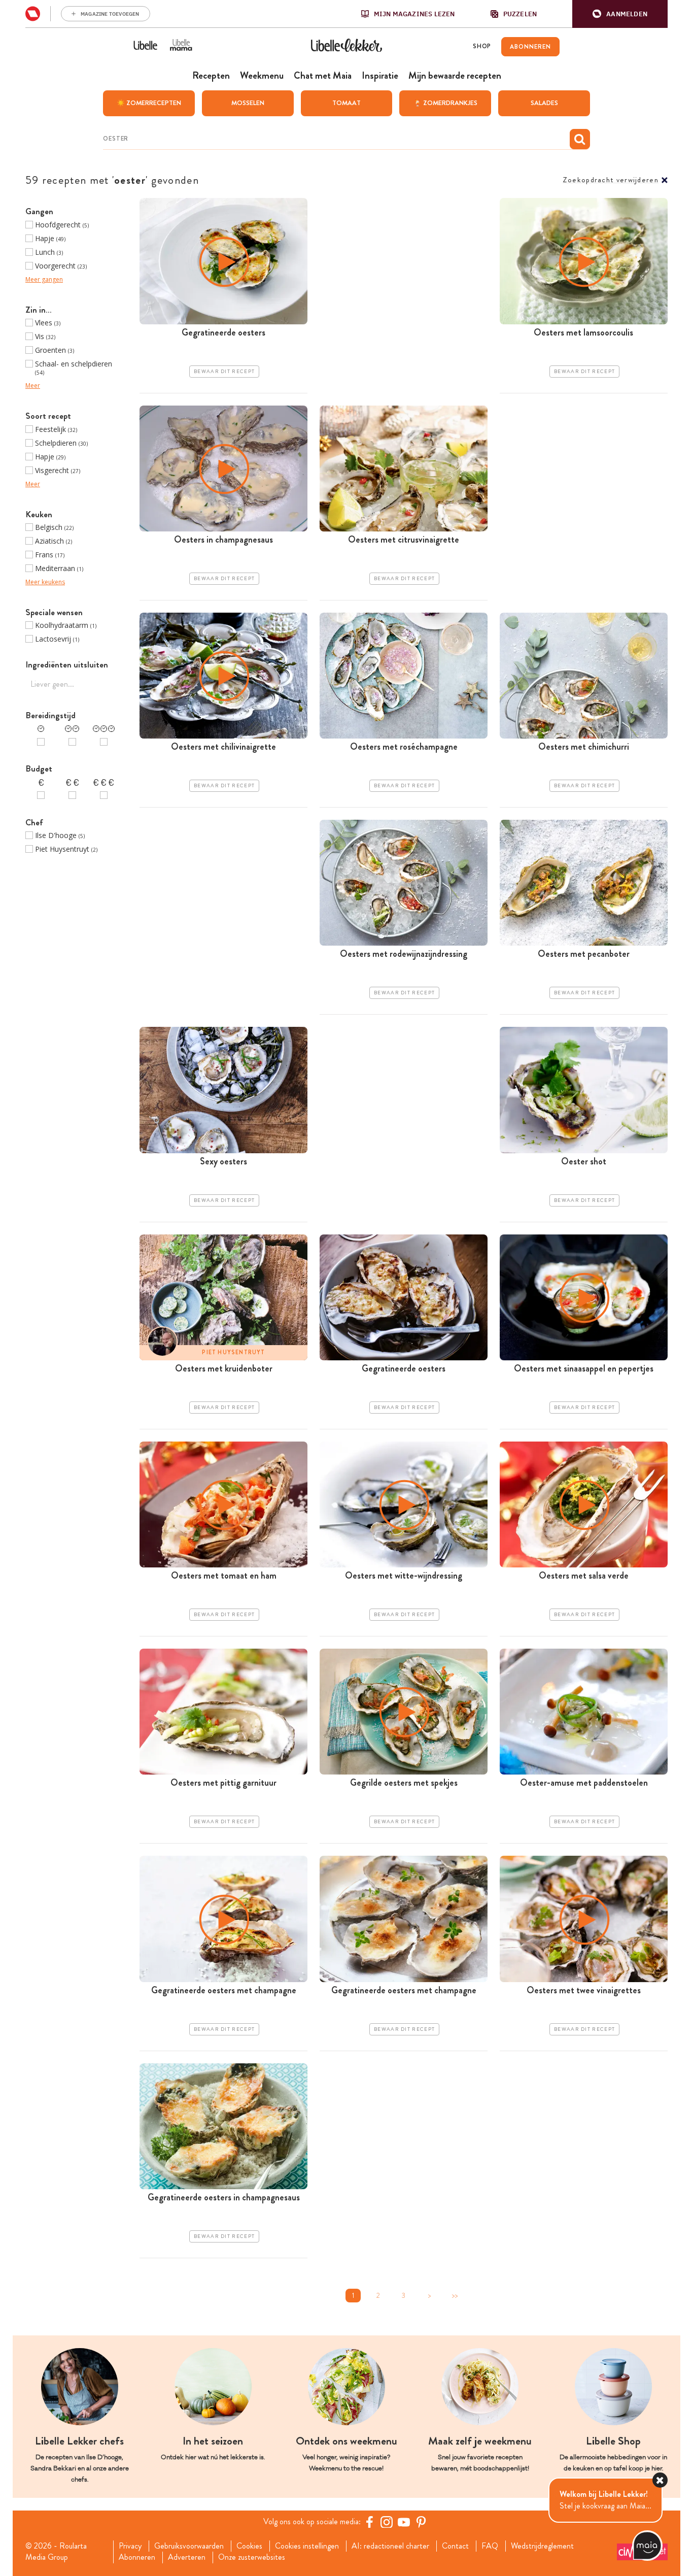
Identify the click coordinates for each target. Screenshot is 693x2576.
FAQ (490, 2546)
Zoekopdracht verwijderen (611, 180)
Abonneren (137, 2557)
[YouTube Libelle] (404, 2522)
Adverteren (187, 2557)
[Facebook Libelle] (369, 2522)
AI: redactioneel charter (390, 2546)
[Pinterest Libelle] (421, 2522)
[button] (620, 14)
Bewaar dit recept (224, 372)
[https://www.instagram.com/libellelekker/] (387, 2522)
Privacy (130, 2546)
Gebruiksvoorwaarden (189, 2546)
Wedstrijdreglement (542, 2546)
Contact (455, 2546)
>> (455, 2296)
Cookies (249, 2546)
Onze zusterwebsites (252, 2557)
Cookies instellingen (307, 2546)
